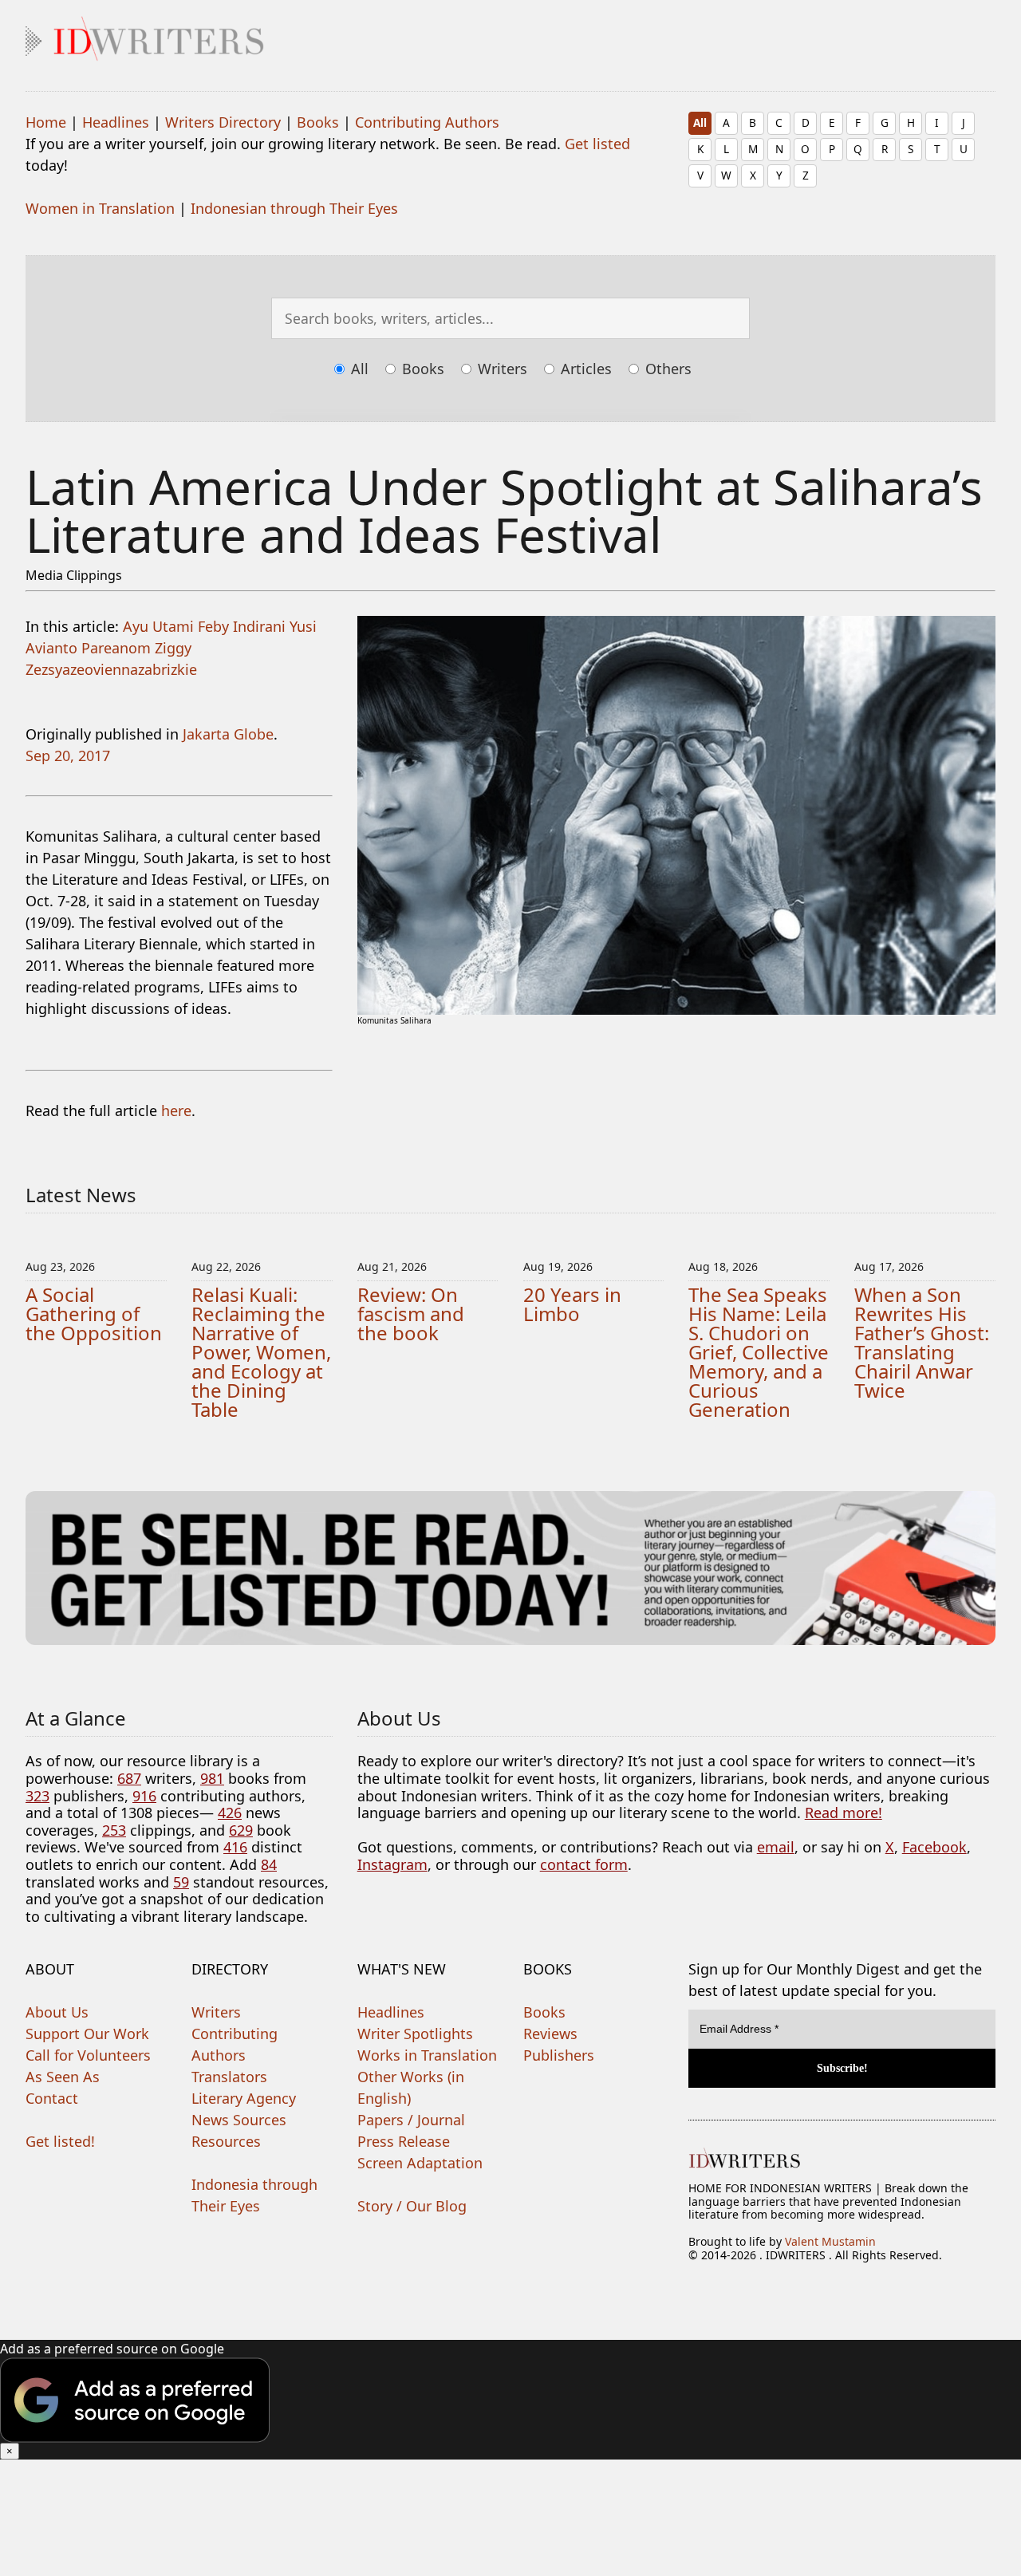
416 (235, 1847)
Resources (226, 2141)
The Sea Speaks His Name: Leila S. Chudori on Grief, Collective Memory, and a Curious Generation (759, 1352)
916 (144, 1796)
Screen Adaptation (420, 2163)
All (700, 122)
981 (212, 1778)
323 (37, 1796)
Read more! (844, 1813)
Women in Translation (100, 208)
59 (181, 1882)
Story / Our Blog (412, 2206)
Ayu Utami (158, 626)
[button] (510, 2400)
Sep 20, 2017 (68, 755)
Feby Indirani (242, 626)
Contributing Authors (427, 122)
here (176, 1110)
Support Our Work (87, 2034)
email (776, 1847)
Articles (584, 369)
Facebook (934, 1847)
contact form (584, 1864)
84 (269, 1864)
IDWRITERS (510, 35)
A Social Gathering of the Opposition (94, 1314)
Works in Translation (427, 2055)
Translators (229, 2077)
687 (129, 1778)
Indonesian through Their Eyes (294, 208)
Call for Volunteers (88, 2055)
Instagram (392, 1864)
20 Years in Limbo (572, 1304)
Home (46, 122)
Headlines (116, 122)
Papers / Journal (411, 2120)
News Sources (239, 2120)
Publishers (559, 2055)
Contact (52, 2098)
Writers (501, 369)
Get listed (597, 144)
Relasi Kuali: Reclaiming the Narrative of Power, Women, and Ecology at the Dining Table (261, 1352)
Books (318, 122)
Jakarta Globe (228, 734)
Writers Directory (223, 122)
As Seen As (63, 2077)
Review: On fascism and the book (411, 1314)
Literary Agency (244, 2098)
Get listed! (60, 2141)
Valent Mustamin (830, 2241)
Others (666, 369)
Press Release (404, 2141)
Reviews (550, 2034)
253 (114, 1830)
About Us (57, 2012)
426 (230, 1813)
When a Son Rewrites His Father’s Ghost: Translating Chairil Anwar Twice (922, 1342)
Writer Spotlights (415, 2034)
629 (241, 1830)
